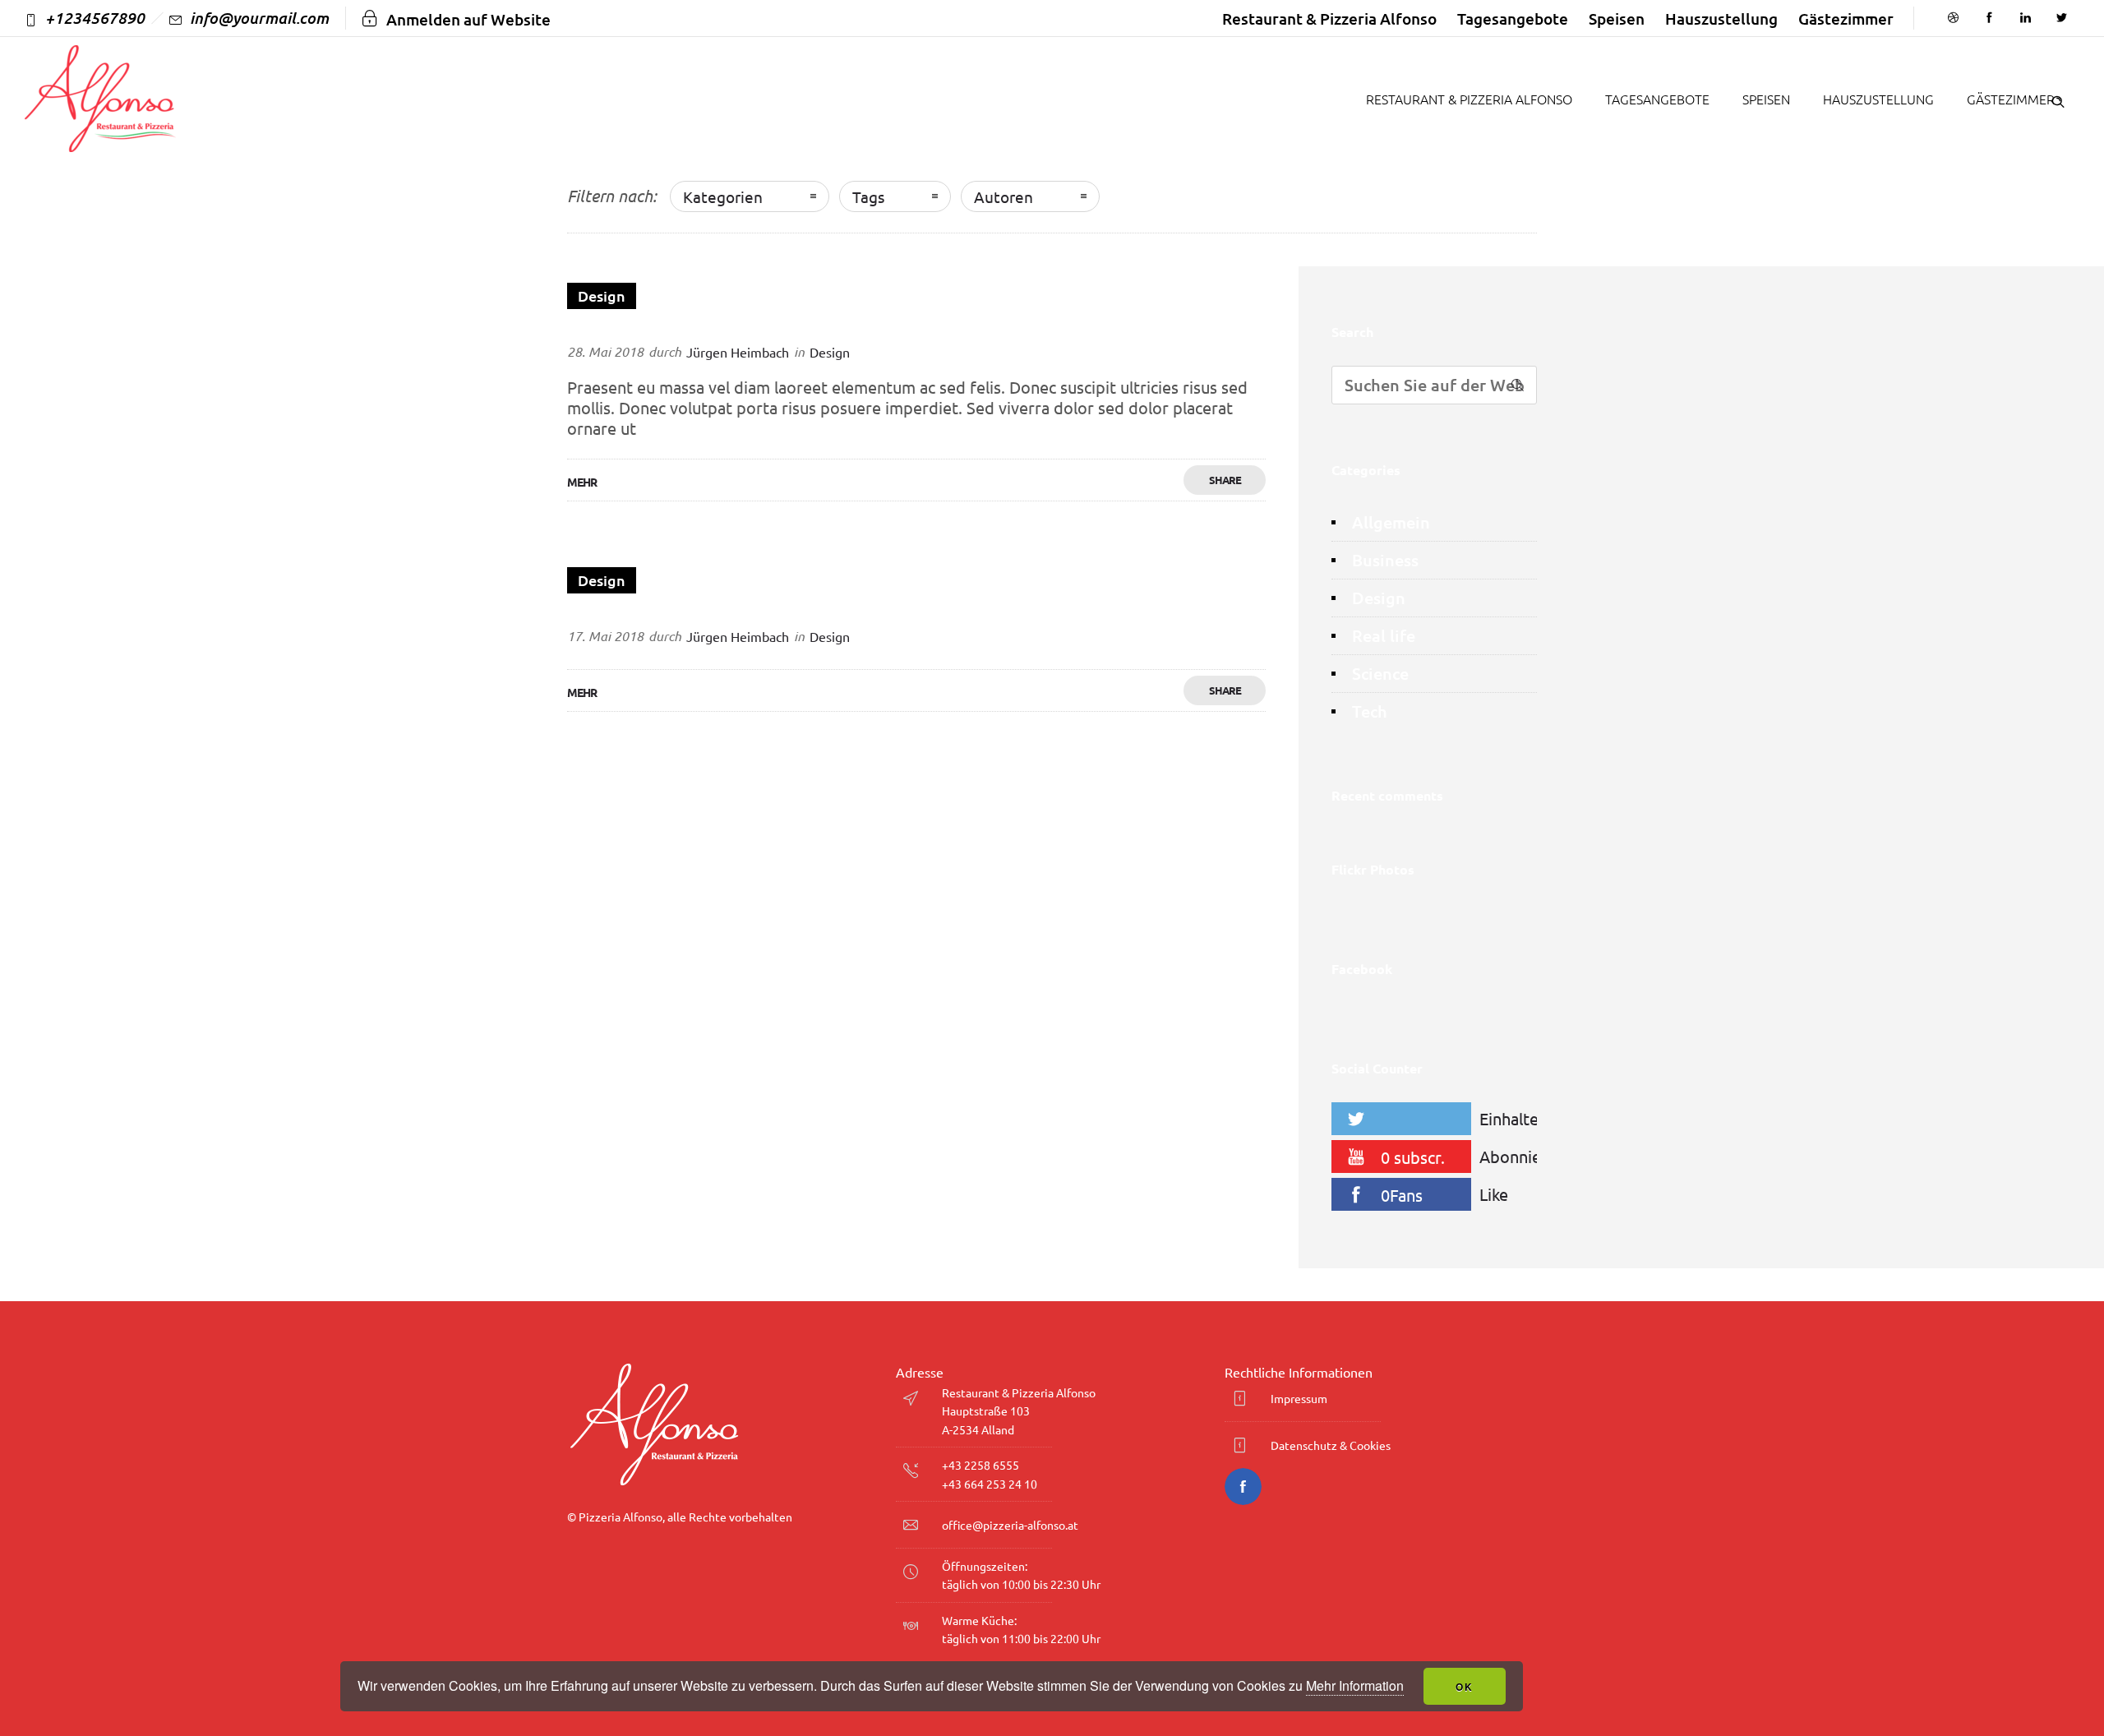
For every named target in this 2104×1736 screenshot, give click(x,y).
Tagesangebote (1513, 18)
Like (1494, 1194)
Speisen (1617, 18)
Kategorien (723, 196)
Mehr (582, 482)
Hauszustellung (1721, 18)
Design (1379, 598)
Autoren (1004, 196)
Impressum (1299, 1398)
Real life (1384, 636)
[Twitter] (2061, 18)
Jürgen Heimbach (738, 352)
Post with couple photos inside (689, 327)
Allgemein (1391, 522)
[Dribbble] (1953, 18)
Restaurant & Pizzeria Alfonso (1329, 18)
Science (1380, 674)
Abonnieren (1512, 1156)
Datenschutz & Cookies (1331, 1445)
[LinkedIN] (2025, 18)
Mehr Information (1355, 1685)
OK (1465, 1687)
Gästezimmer (1846, 18)
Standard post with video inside (692, 612)
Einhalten (1512, 1118)
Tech (1370, 711)
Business (1385, 560)
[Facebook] (1989, 18)
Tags (868, 196)
